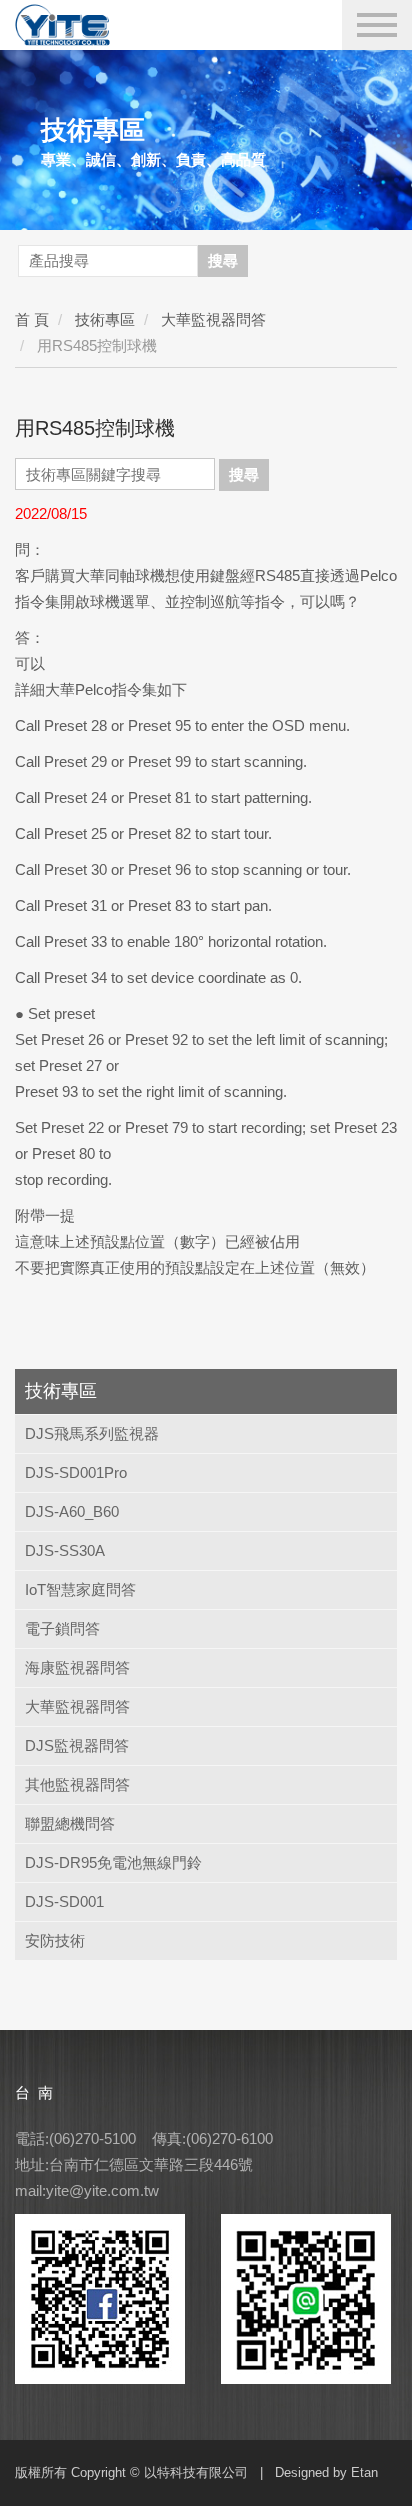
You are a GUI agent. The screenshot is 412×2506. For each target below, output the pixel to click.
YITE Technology (95, 23)
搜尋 (223, 260)
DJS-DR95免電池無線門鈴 (113, 1862)
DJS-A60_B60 (72, 1511)
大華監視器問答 (213, 319)
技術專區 (105, 319)
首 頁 (32, 319)
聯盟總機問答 (70, 1823)
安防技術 (55, 1940)
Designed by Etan (326, 2472)
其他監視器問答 (77, 1784)
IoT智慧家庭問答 (80, 1589)
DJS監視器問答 (77, 1745)
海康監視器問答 (77, 1667)
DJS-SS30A (65, 1550)
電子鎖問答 (62, 1628)
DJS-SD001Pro (76, 1472)
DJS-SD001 (64, 1901)
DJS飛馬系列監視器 (92, 1433)
